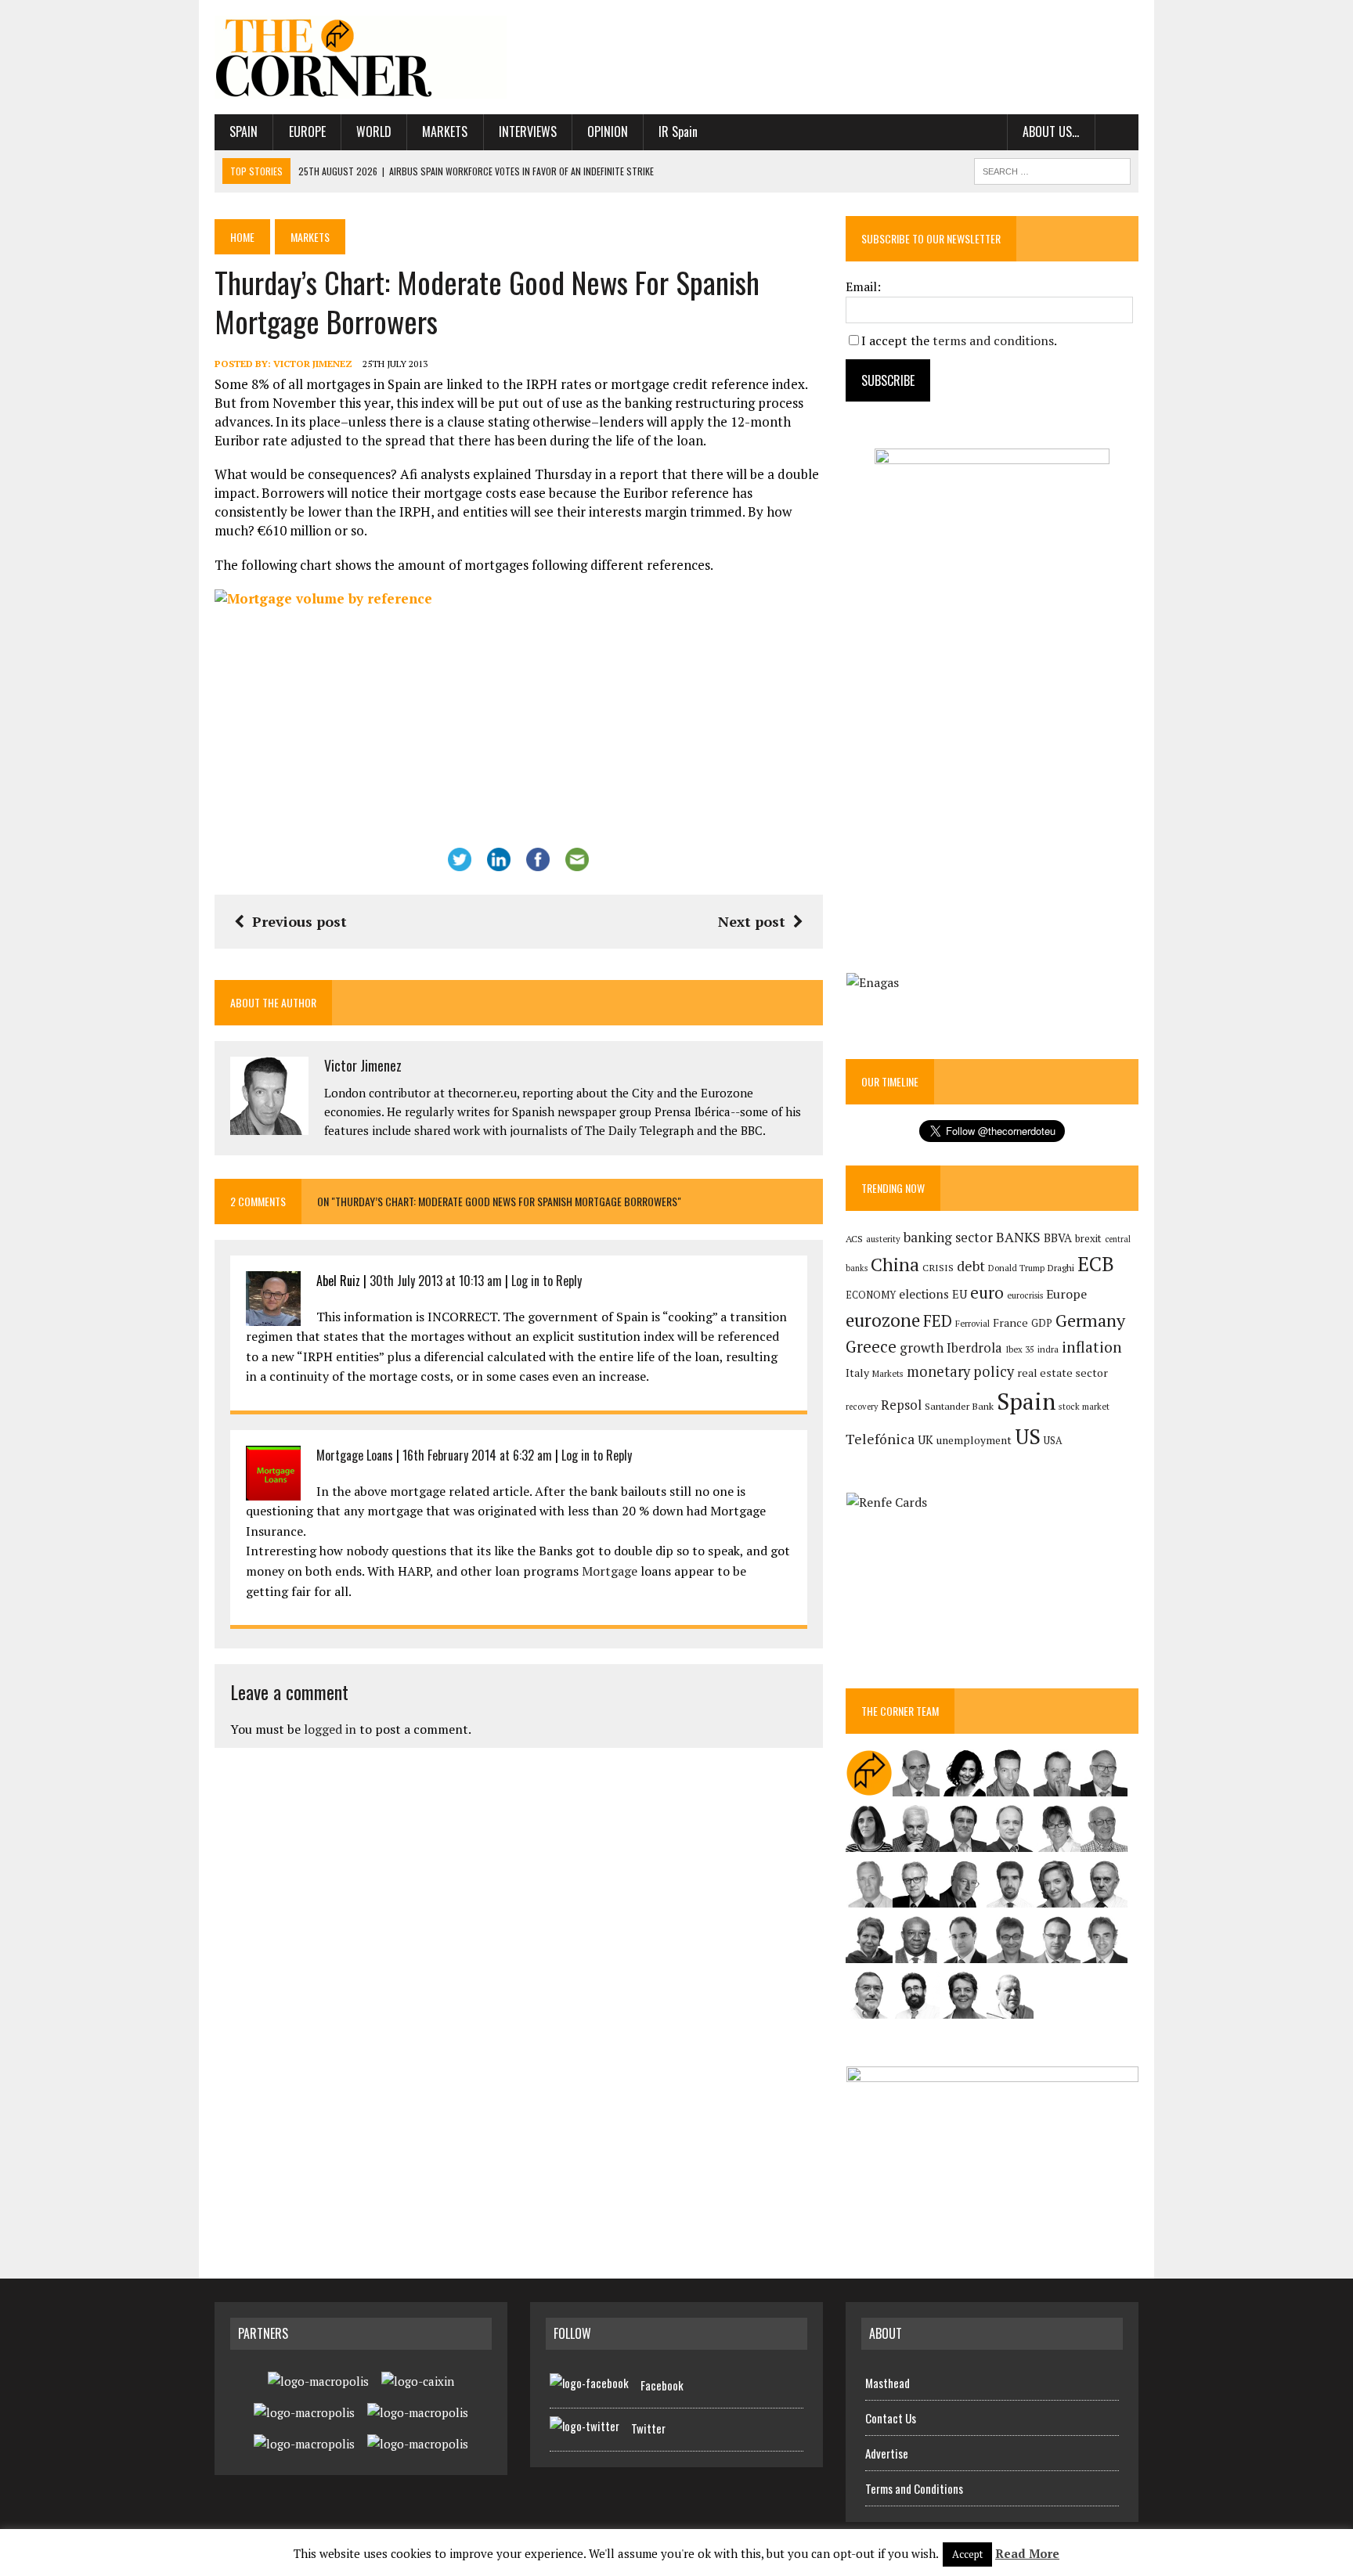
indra (1048, 1349)
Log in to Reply (547, 1281)
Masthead (888, 2383)
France (1010, 1322)
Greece (871, 1347)
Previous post (299, 921)
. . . (1117, 132)
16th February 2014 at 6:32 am (477, 1455)
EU (960, 1294)
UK (925, 1439)
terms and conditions (993, 340)
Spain (244, 132)
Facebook (662, 2385)
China (895, 1265)
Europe (307, 132)
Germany (1090, 1320)
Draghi (1061, 1267)
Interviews (528, 132)
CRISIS (938, 1268)
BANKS (1018, 1237)
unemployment (974, 1440)
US (1028, 1436)
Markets (445, 132)
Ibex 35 (1020, 1349)
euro (987, 1293)
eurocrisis (1025, 1295)
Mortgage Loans (355, 1455)
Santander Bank (959, 1406)
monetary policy (960, 1371)
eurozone (883, 1320)
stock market (1084, 1406)
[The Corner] (361, 57)
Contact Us (891, 2418)
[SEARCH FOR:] (1052, 169)
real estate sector (1063, 1373)
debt (971, 1266)
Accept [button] (967, 2554)
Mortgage (610, 1571)
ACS (854, 1239)
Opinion (608, 132)
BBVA (1058, 1238)
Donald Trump (1016, 1268)
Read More (1027, 2553)
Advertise (887, 2453)
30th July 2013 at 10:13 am (436, 1281)
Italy (857, 1373)
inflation (1092, 1347)
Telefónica (880, 1439)
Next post (752, 921)
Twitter (648, 2428)
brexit (1088, 1238)
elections (924, 1294)
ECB (1096, 1264)
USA (1053, 1441)
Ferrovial (972, 1323)
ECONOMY (871, 1295)
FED (938, 1321)
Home (242, 237)
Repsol (901, 1405)
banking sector (948, 1237)
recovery (862, 1407)
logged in (330, 1729)
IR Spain (678, 132)
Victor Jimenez (313, 364)
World (374, 132)
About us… (1051, 132)
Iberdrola (974, 1348)
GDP (1042, 1323)
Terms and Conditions (914, 2488)
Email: (863, 286)
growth (922, 1347)
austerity (883, 1239)
